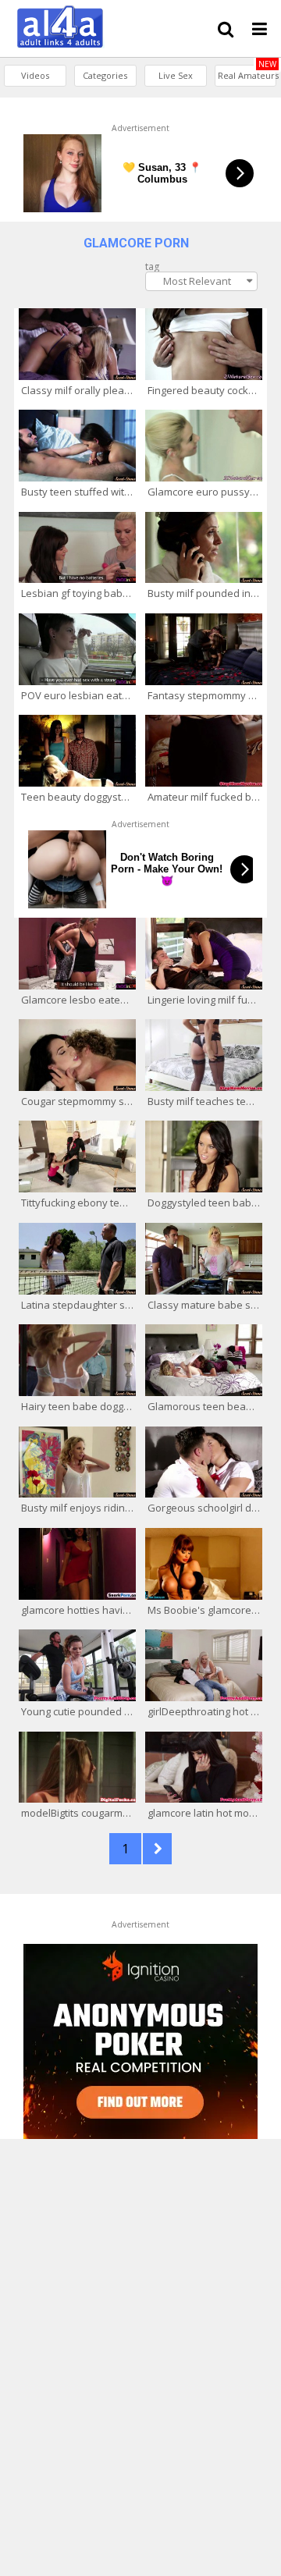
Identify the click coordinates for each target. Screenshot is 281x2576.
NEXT (157, 1849)
